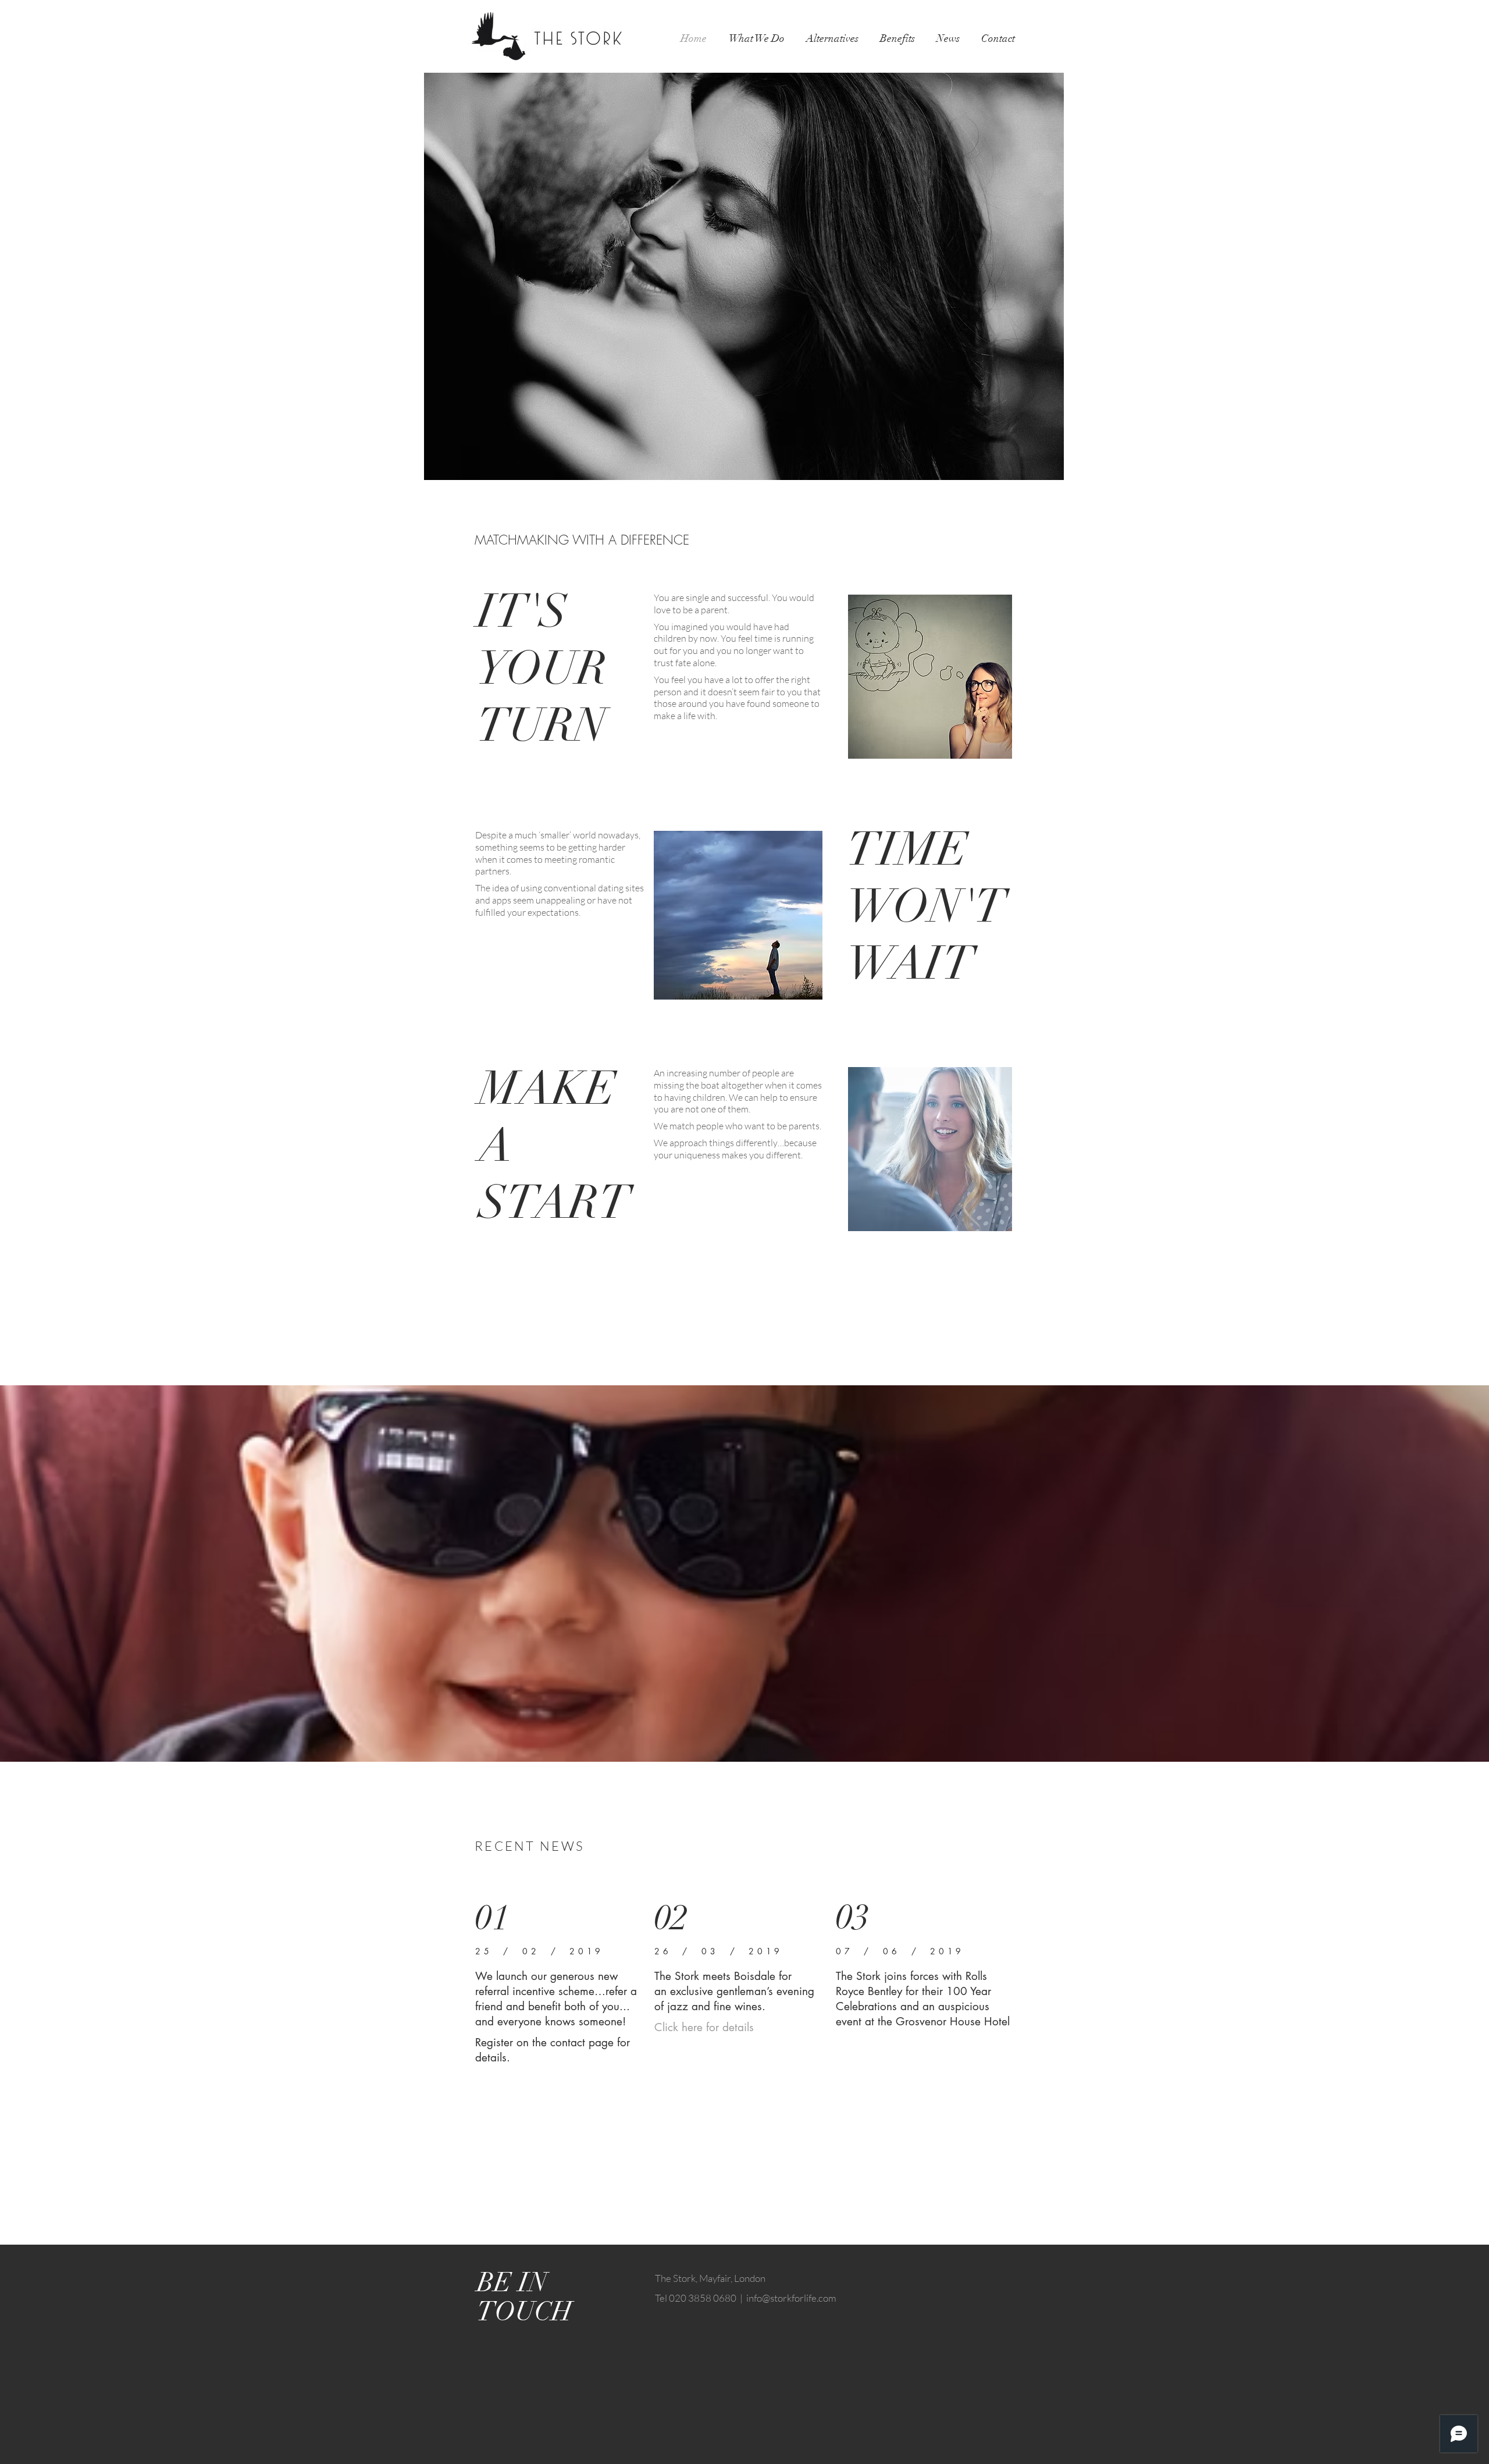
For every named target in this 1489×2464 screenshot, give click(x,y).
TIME (908, 849)
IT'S (522, 611)
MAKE (548, 1089)
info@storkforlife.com (791, 2298)
